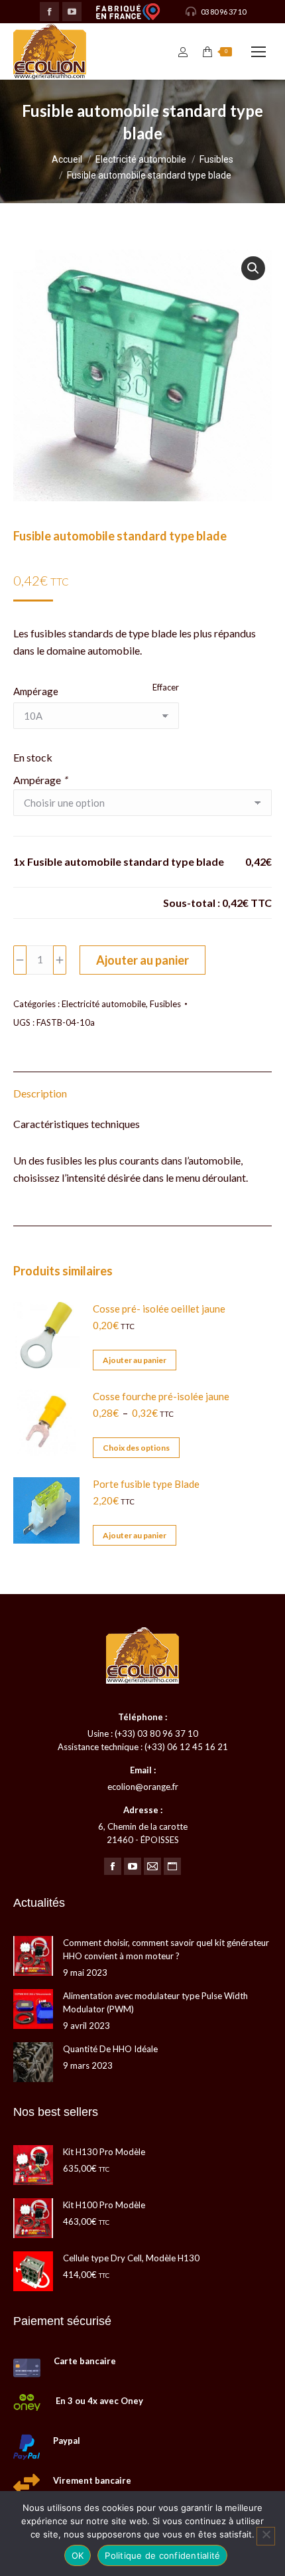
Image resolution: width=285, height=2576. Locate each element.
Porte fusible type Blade (146, 1484)
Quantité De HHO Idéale (110, 2049)
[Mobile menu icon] (258, 52)
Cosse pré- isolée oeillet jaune (159, 1309)
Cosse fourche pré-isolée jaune (161, 1396)
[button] (253, 268)
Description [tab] (40, 1093)
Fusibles (165, 1004)
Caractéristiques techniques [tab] (77, 1124)
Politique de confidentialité (162, 2555)
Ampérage (36, 691)
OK (78, 2555)
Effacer (166, 687)
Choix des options (136, 1448)
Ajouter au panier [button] (135, 1360)
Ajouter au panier (142, 960)
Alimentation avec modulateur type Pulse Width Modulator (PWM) (155, 2002)
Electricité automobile (104, 1004)
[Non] (266, 2536)
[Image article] (33, 1956)
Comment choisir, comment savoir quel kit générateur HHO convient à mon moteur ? (166, 1949)
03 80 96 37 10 (223, 12)
